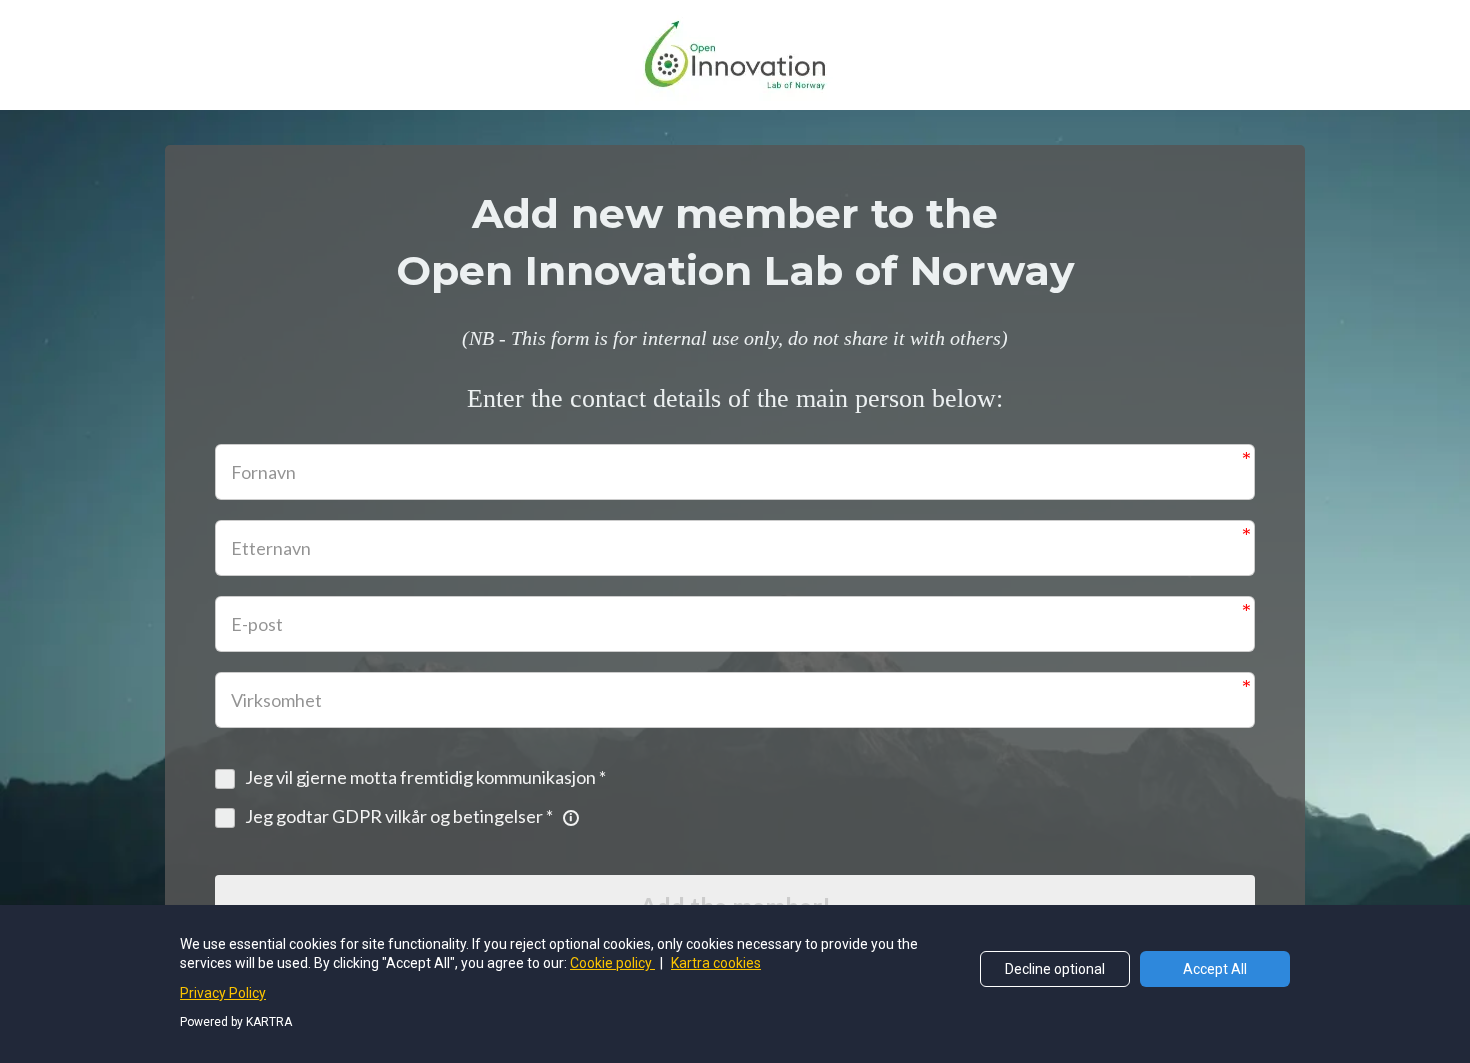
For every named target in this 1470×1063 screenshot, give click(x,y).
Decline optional (1055, 969)
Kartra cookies (716, 963)
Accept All (1215, 969)
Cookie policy (612, 963)
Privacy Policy (223, 993)
